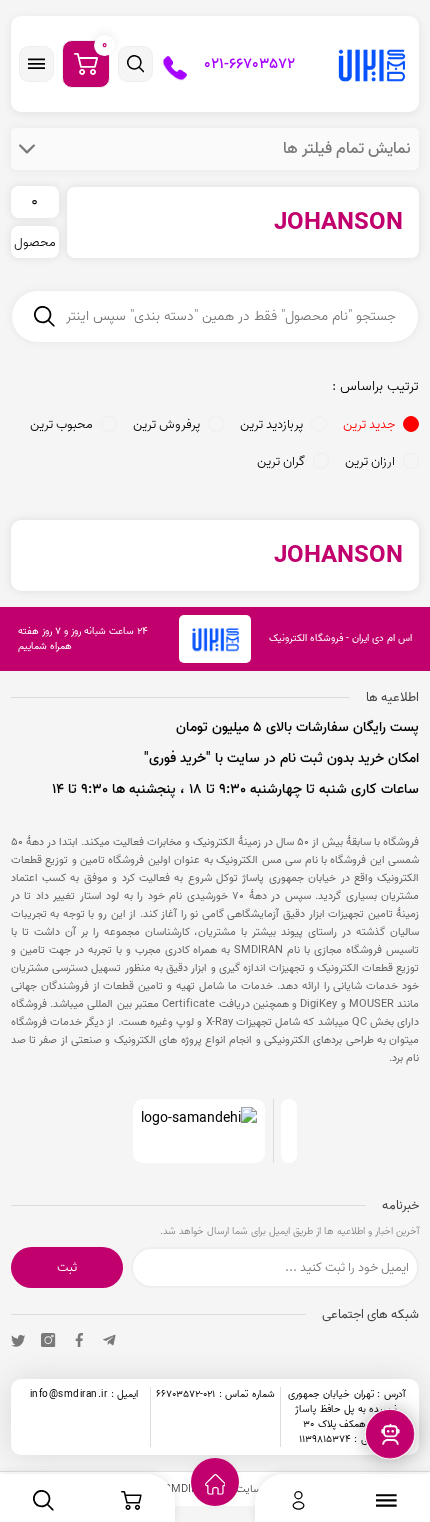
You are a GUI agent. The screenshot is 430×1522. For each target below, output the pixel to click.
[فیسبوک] (79, 1340)
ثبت (67, 1267)
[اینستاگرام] (48, 1340)
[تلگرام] (109, 1340)
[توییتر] (18, 1340)
